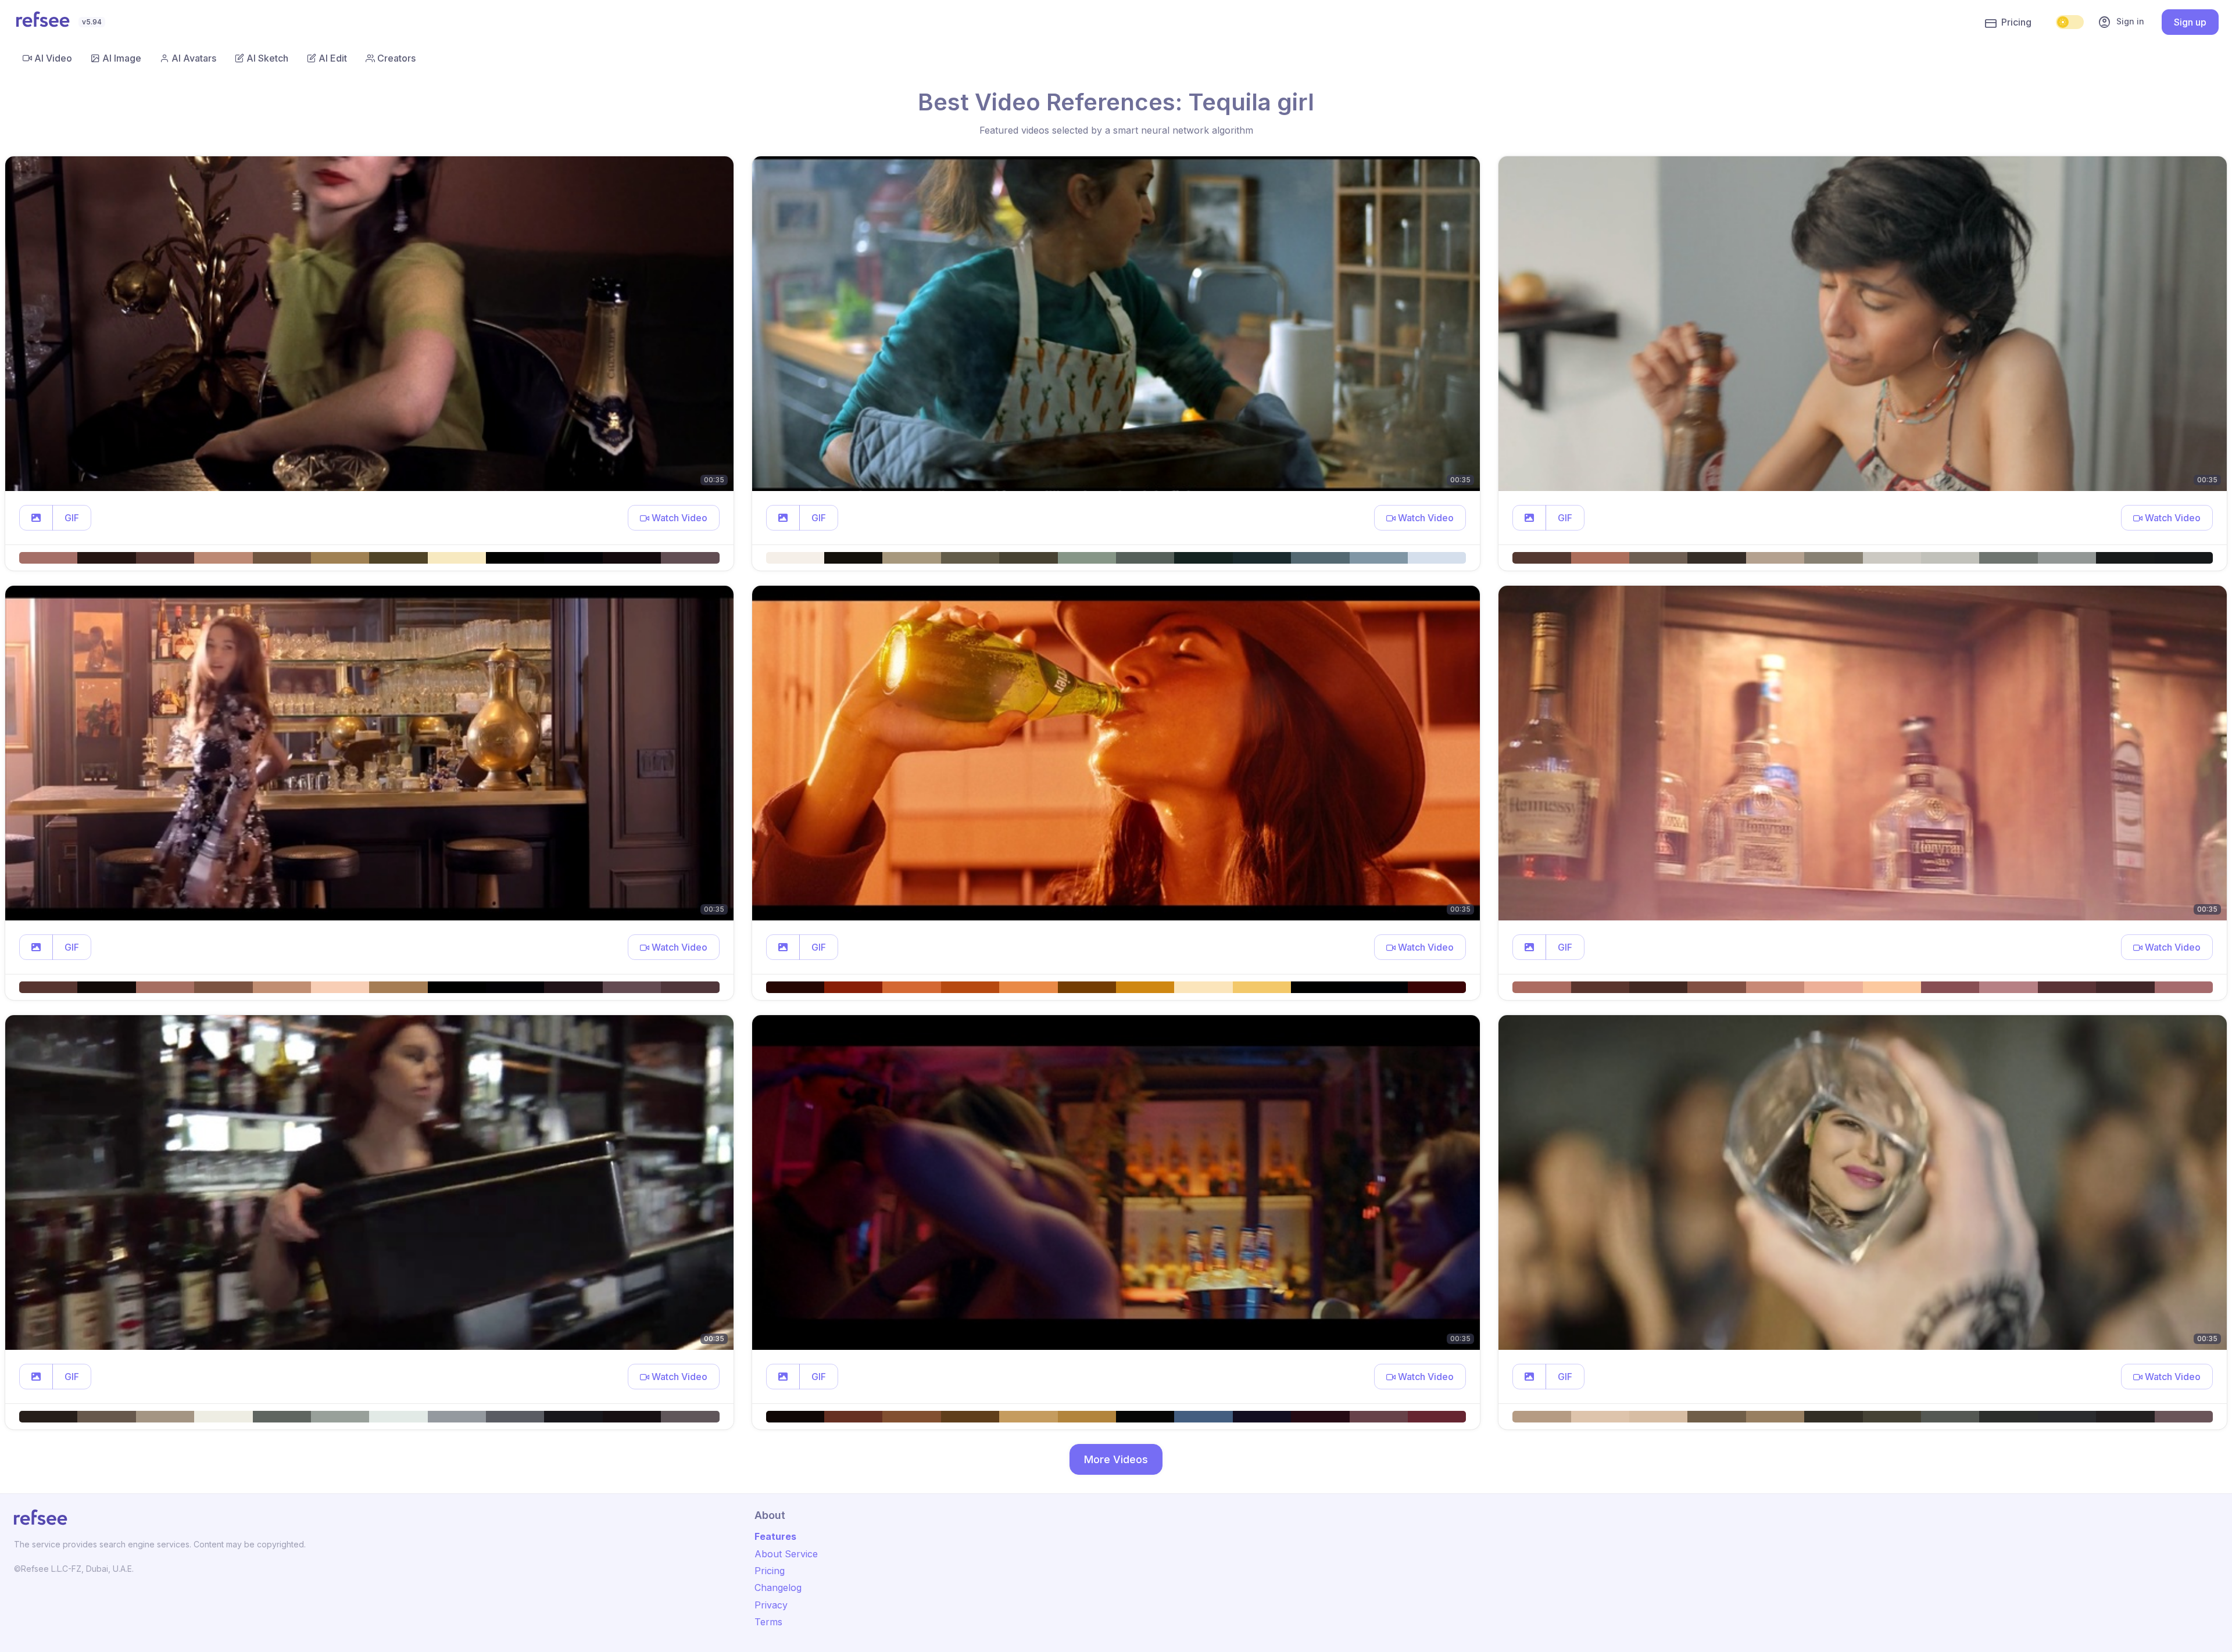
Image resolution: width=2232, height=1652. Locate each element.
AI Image (122, 58)
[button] (36, 518)
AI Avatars (194, 58)
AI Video (53, 58)
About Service (786, 1554)
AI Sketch (267, 58)
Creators (396, 58)
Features (775, 1536)
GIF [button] (72, 518)
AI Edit (333, 58)
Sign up (2190, 22)
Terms (768, 1622)
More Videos (1116, 1459)
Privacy (771, 1605)
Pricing (2016, 22)
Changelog (778, 1588)
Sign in (2121, 22)
